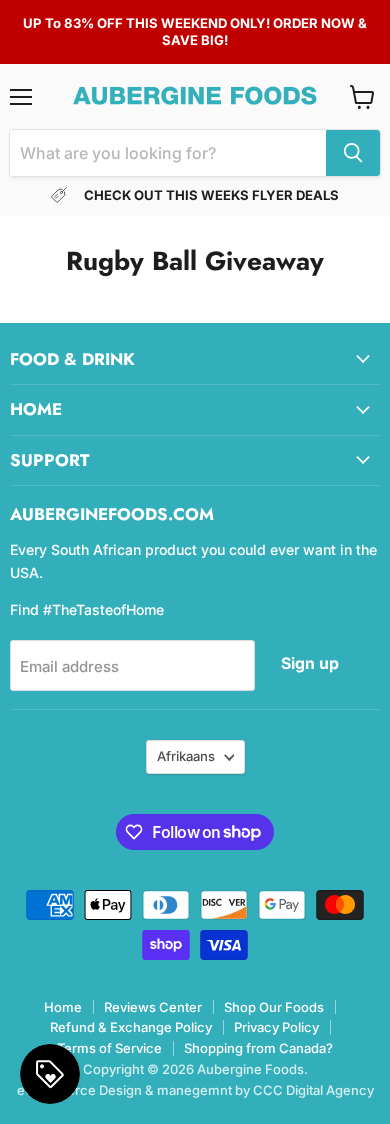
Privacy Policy (276, 1027)
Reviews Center (153, 1007)
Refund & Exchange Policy (131, 1027)
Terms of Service (109, 1048)
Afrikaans (186, 756)
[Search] (353, 153)
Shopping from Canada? (258, 1048)
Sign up (310, 663)
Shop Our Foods (274, 1007)
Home (63, 1007)
